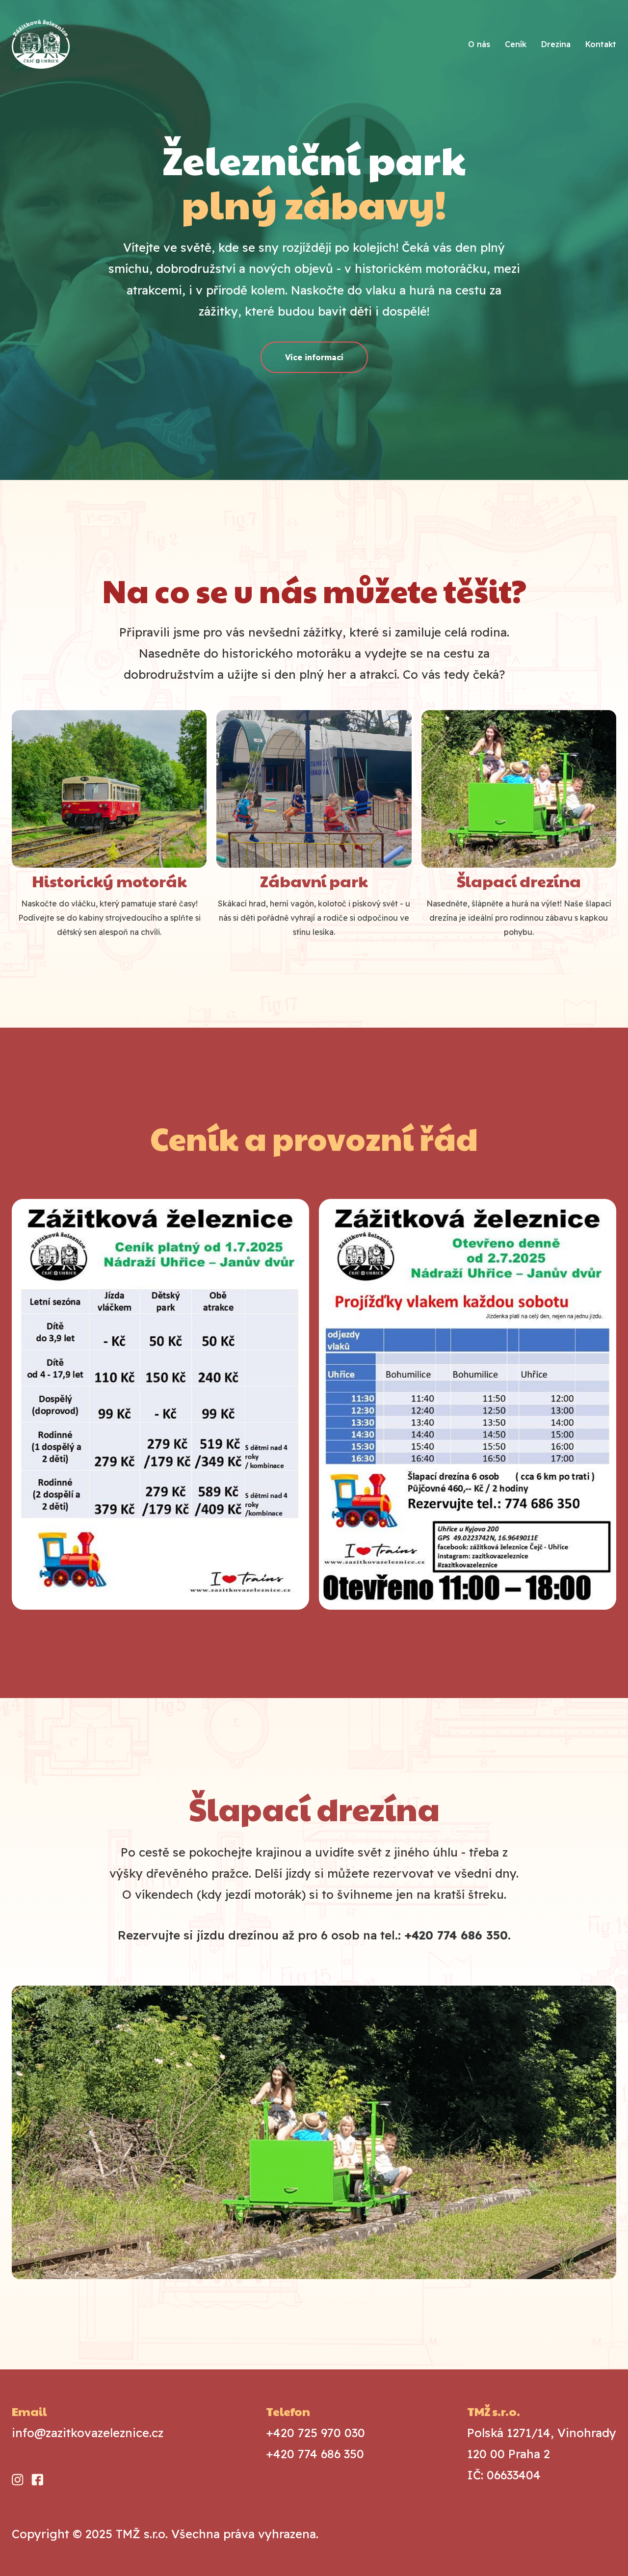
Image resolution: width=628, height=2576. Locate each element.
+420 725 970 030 (315, 2433)
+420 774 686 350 (315, 2454)
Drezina (556, 44)
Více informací (314, 357)
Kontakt (601, 44)
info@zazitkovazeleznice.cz (88, 2433)
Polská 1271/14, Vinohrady (542, 2454)
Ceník (516, 44)
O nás (479, 44)
